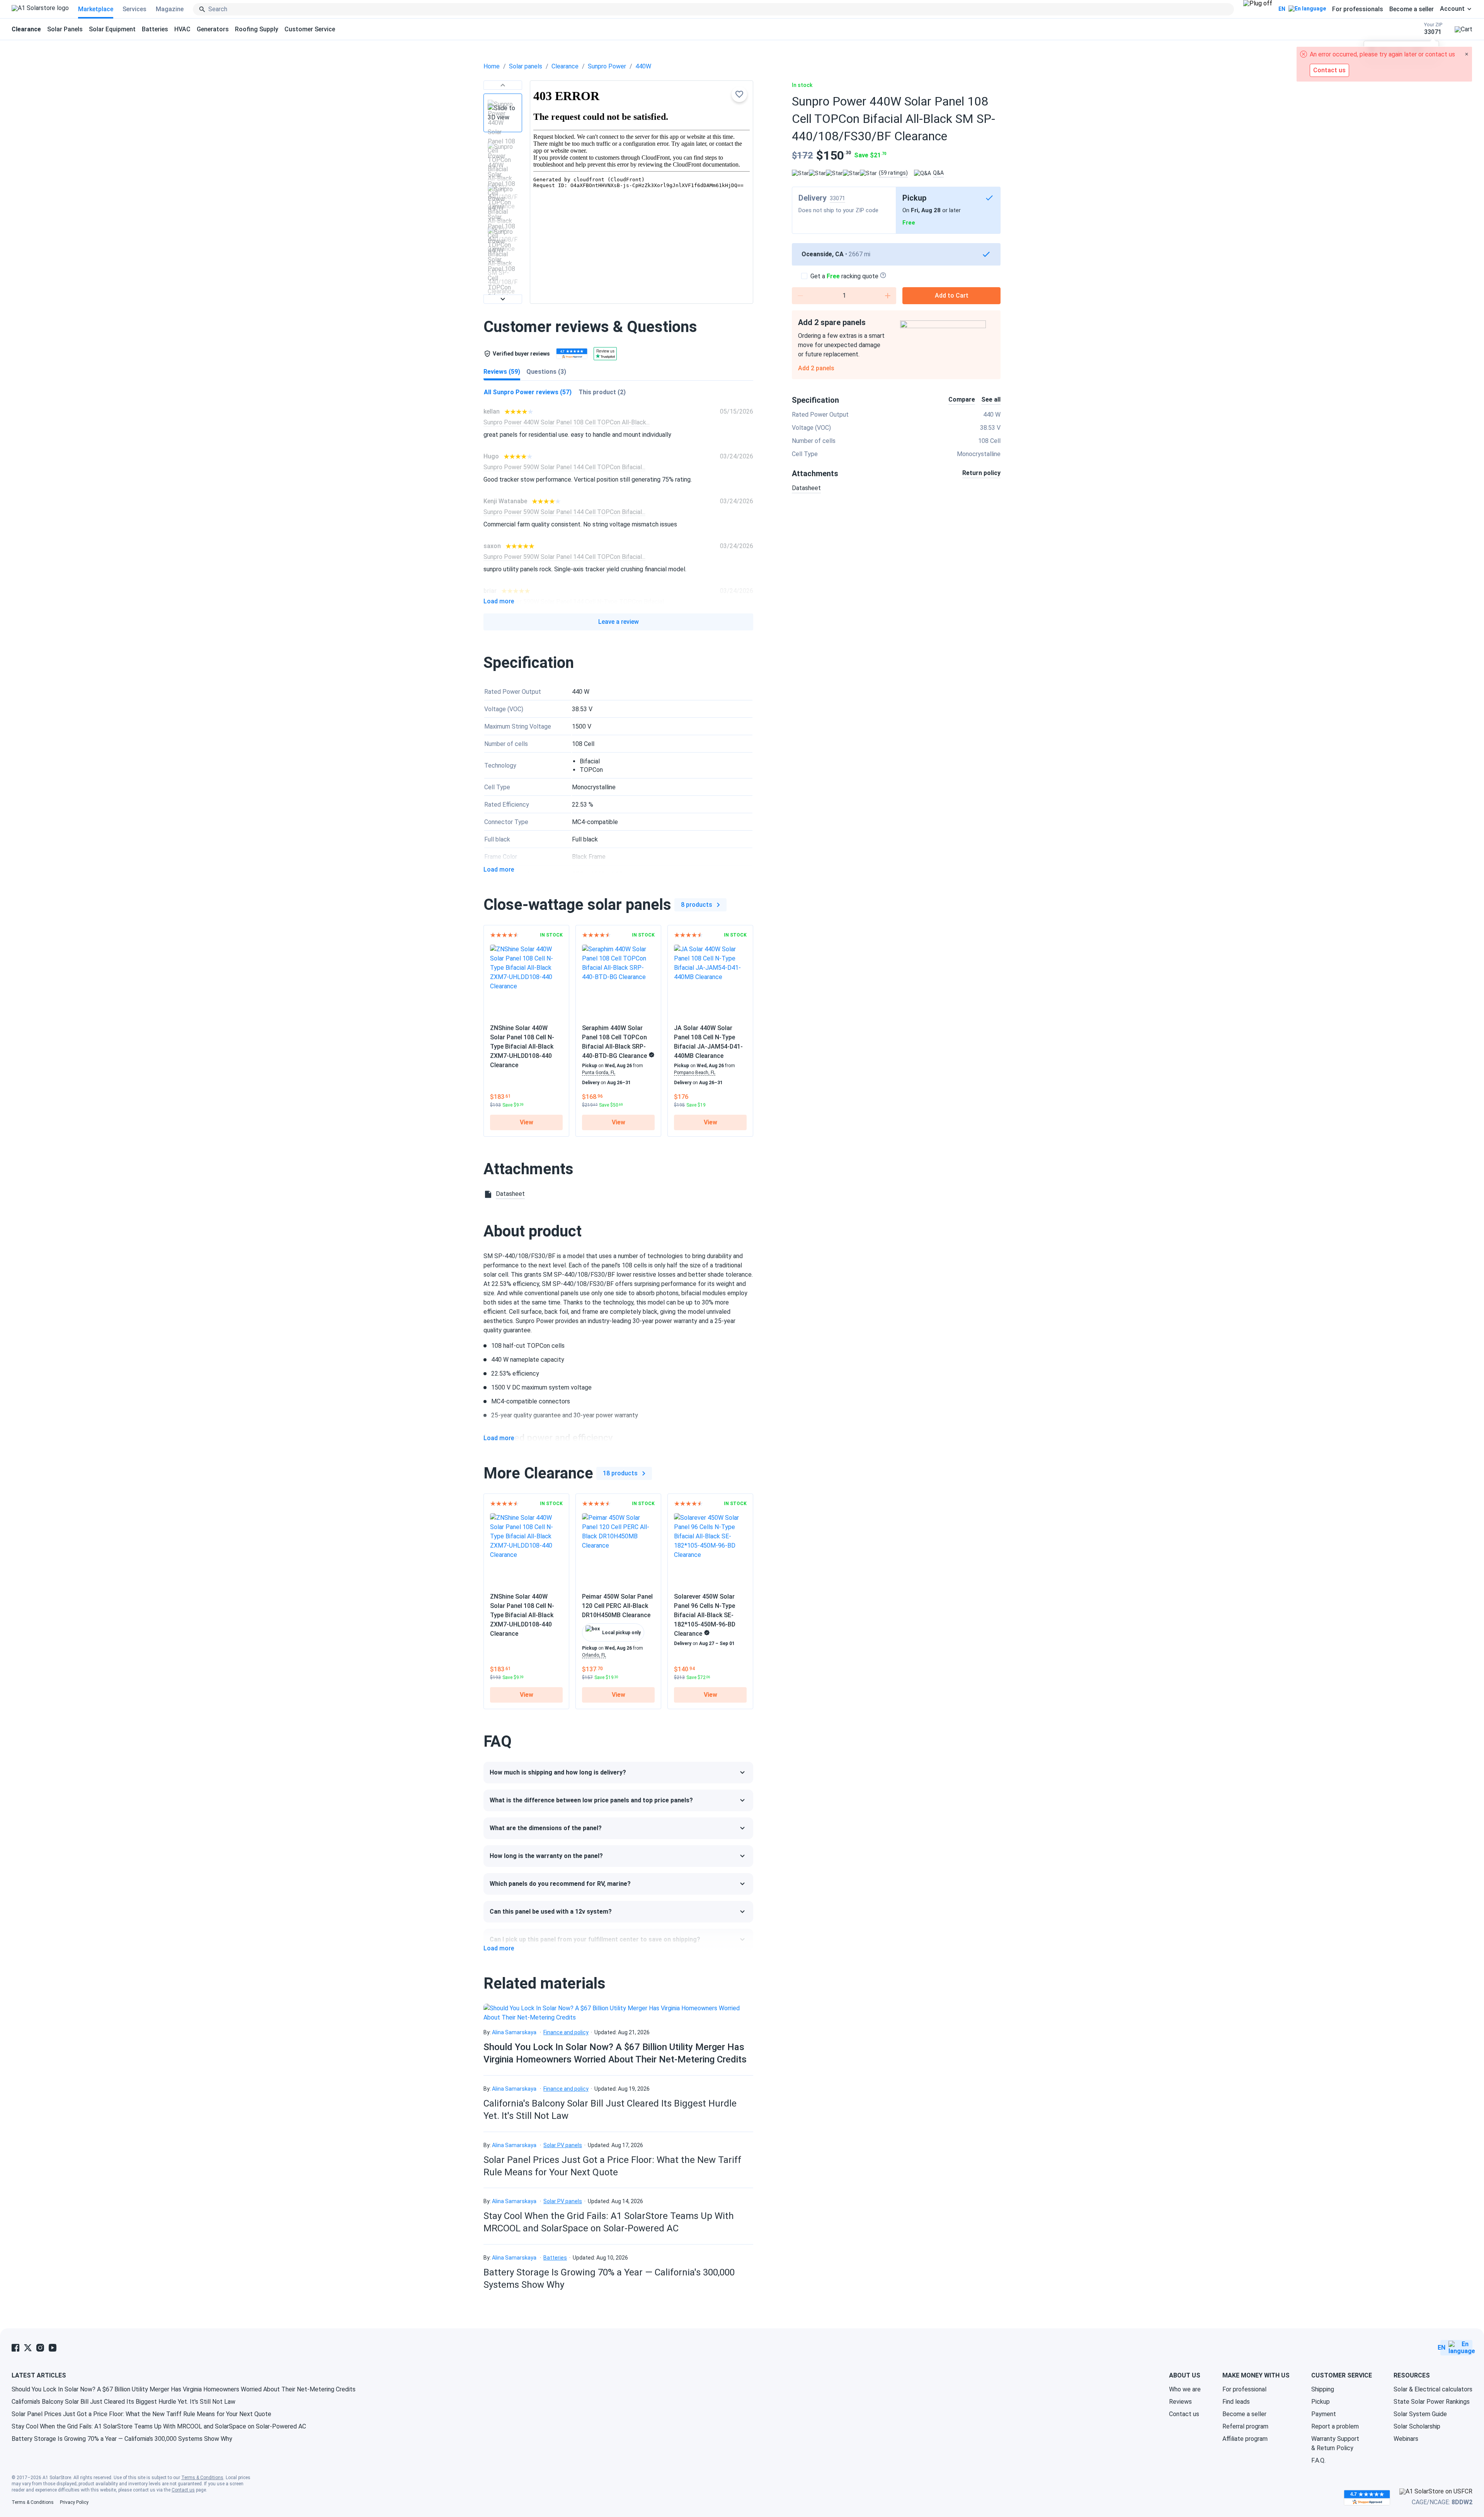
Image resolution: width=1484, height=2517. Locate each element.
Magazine (170, 9)
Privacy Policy (74, 2502)
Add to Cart (952, 295)
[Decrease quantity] (800, 296)
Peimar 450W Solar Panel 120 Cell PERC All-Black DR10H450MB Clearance (617, 1606)
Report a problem (1335, 2426)
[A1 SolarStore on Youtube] (53, 2348)
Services (134, 9)
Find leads (1236, 2402)
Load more (499, 601)
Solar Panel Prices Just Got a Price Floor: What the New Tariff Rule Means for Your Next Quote (141, 2414)
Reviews (1180, 2402)
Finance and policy (566, 2032)
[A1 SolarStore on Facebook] (15, 2348)
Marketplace (96, 9)
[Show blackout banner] (1258, 9)
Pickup (1321, 2402)
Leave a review (619, 622)
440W (643, 66)
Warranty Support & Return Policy (1335, 2443)
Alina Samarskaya (514, 2032)
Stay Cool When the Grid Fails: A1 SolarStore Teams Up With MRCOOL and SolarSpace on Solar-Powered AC (159, 2426)
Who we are (1185, 2389)
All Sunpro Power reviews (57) (528, 392)
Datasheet (806, 488)
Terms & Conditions (202, 2478)
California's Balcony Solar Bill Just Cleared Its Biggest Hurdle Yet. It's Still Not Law (123, 2402)
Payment (1324, 2414)
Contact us (1184, 2414)
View (527, 1122)
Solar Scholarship (1417, 2426)
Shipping (1323, 2389)
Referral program (1245, 2426)
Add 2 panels (816, 368)
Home (492, 66)
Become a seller (1412, 9)
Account (1452, 9)
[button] (503, 85)
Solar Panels (65, 29)
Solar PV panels (563, 2145)
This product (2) (602, 392)
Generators (213, 29)
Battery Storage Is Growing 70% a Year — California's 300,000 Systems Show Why (122, 2439)
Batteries (155, 29)
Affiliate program (1245, 2439)
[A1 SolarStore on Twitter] (28, 2348)
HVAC (182, 29)
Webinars (1406, 2439)
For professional (1244, 2389)
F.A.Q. (1318, 2460)
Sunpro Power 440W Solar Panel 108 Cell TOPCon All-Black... (567, 422)
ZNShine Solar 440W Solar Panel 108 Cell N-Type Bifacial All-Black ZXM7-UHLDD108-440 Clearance (522, 1046)
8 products (697, 905)
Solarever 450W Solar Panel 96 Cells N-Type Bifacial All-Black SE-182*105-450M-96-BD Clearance (705, 1615)
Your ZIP (1433, 29)
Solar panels (526, 66)
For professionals (1358, 9)
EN (1282, 9)
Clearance (565, 66)
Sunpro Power (607, 66)
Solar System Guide (1420, 2414)
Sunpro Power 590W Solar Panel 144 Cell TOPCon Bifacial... (564, 467)
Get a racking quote (844, 276)
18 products (620, 1473)
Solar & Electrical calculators (1433, 2389)
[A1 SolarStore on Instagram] (40, 2348)
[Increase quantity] (888, 296)
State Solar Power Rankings (1432, 2402)
